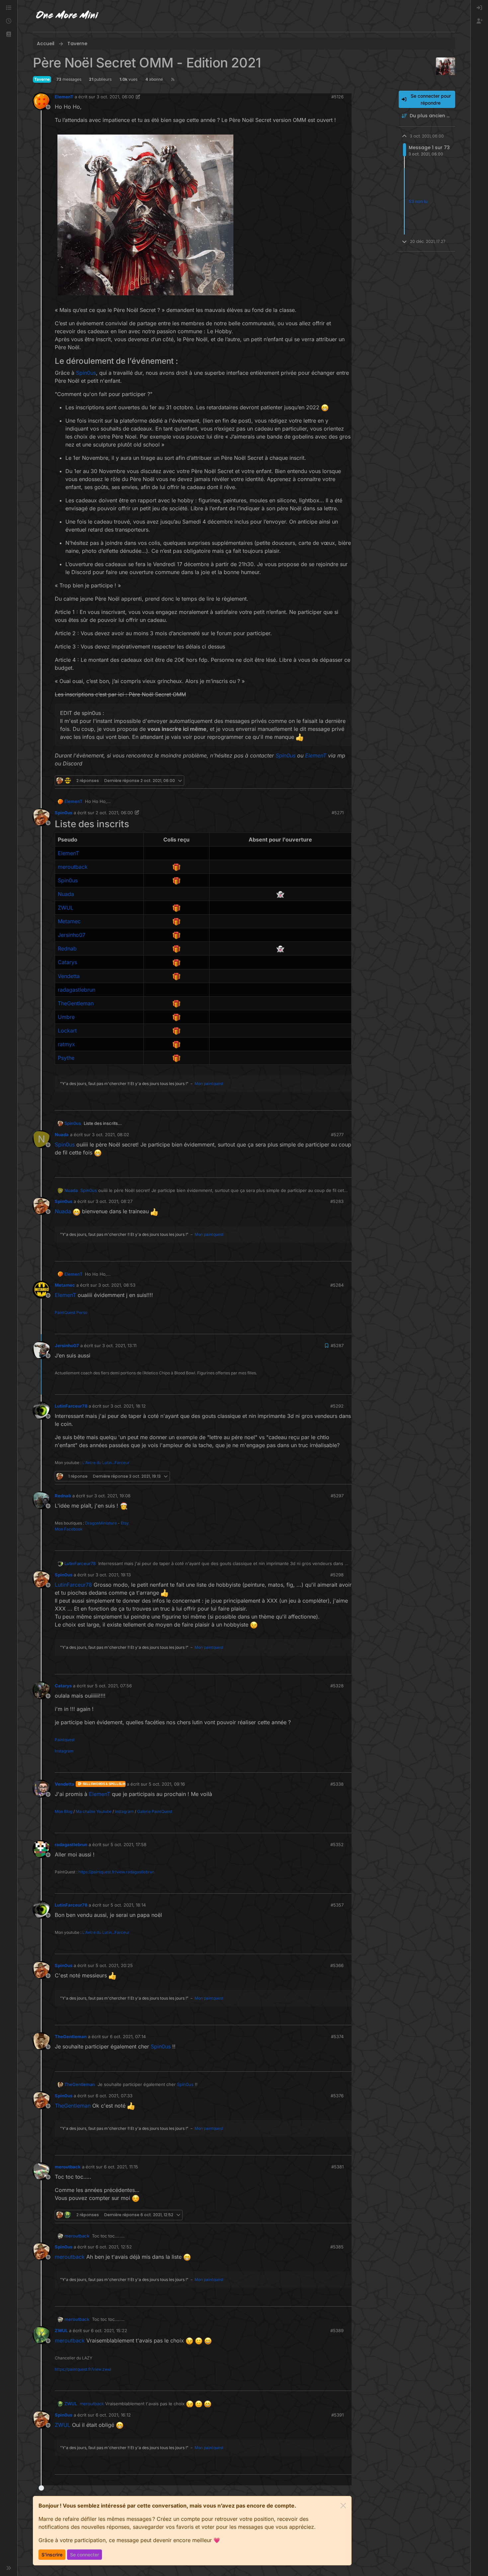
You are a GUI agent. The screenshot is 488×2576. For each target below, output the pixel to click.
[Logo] (67, 16)
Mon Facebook (69, 1529)
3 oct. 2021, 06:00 (115, 97)
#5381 (337, 2167)
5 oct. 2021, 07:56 (113, 1686)
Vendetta (65, 1784)
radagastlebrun (71, 1844)
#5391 (337, 2415)
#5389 (337, 2330)
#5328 (337, 1686)
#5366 (337, 1965)
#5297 (337, 1496)
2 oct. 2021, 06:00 (114, 813)
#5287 (337, 1345)
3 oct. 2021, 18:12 (128, 1406)
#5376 (337, 2096)
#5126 (337, 97)
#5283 (337, 1201)
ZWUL (61, 2330)
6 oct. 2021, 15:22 (109, 2330)
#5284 (337, 1285)
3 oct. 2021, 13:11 (119, 1345)
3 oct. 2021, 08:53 (117, 1285)
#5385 (337, 2247)
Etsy (125, 1523)
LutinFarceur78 (71, 1406)
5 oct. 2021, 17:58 (128, 1844)
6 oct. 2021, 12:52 (114, 2247)
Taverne (42, 79)
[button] (9, 35)
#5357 (337, 1905)
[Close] (343, 2506)
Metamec (65, 1285)
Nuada (62, 1135)
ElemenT (64, 97)
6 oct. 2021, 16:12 (113, 2415)
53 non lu (418, 201)
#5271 (338, 813)
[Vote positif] (336, 781)
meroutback (68, 2167)
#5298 (337, 1575)
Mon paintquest (209, 1084)
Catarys (63, 1686)
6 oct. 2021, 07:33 (114, 2096)
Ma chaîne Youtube (94, 1811)
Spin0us (64, 813)
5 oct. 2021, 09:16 (167, 1784)
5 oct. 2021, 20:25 (114, 1965)
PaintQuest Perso (71, 1312)
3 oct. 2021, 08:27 (114, 1201)
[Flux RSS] (173, 79)
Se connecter (84, 2555)
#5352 (337, 1844)
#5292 (337, 1406)
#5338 (337, 1784)
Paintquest (65, 1740)
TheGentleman (71, 2036)
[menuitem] (479, 8)
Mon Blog (64, 1811)
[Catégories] (9, 8)
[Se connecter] (479, 8)
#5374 (337, 2036)
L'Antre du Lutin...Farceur (106, 1463)
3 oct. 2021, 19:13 (113, 1575)
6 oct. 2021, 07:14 (128, 2036)
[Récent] (9, 21)
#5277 (337, 1135)
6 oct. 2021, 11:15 (121, 2167)
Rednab (63, 1496)
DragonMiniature (101, 1523)
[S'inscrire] (479, 21)
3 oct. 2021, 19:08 (112, 1496)
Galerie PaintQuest (155, 1811)
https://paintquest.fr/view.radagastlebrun (116, 1872)
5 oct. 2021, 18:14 (128, 1905)
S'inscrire (52, 2555)
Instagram (64, 1751)
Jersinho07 (67, 1345)
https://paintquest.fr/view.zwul (83, 2369)
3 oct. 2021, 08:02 (111, 1135)
